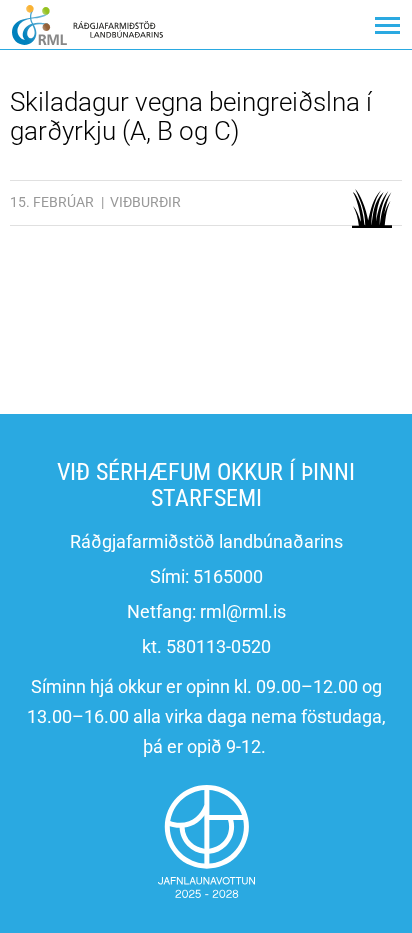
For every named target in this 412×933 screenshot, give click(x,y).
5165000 (228, 576)
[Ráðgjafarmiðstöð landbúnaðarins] (87, 24)
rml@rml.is (243, 611)
